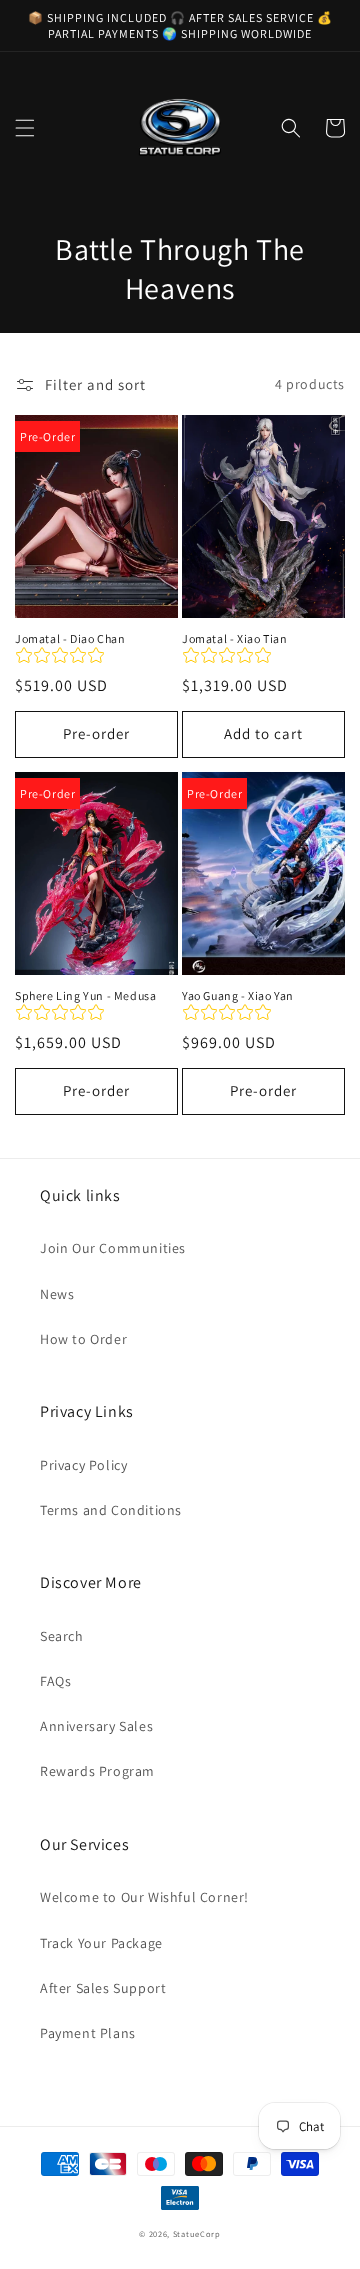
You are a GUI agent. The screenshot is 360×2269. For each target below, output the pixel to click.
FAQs (55, 1681)
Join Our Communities (113, 1248)
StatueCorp (197, 2233)
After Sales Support (103, 1988)
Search (62, 1636)
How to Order (83, 1339)
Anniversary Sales (96, 1726)
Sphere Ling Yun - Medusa (85, 995)
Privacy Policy (83, 1465)
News (57, 1294)
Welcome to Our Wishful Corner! (144, 1897)
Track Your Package (101, 1943)
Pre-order (96, 733)
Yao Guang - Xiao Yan (238, 995)
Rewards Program (97, 1771)
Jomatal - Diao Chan (70, 638)
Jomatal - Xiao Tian (234, 638)
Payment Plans (88, 2033)
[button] (25, 128)
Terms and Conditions (111, 1510)
